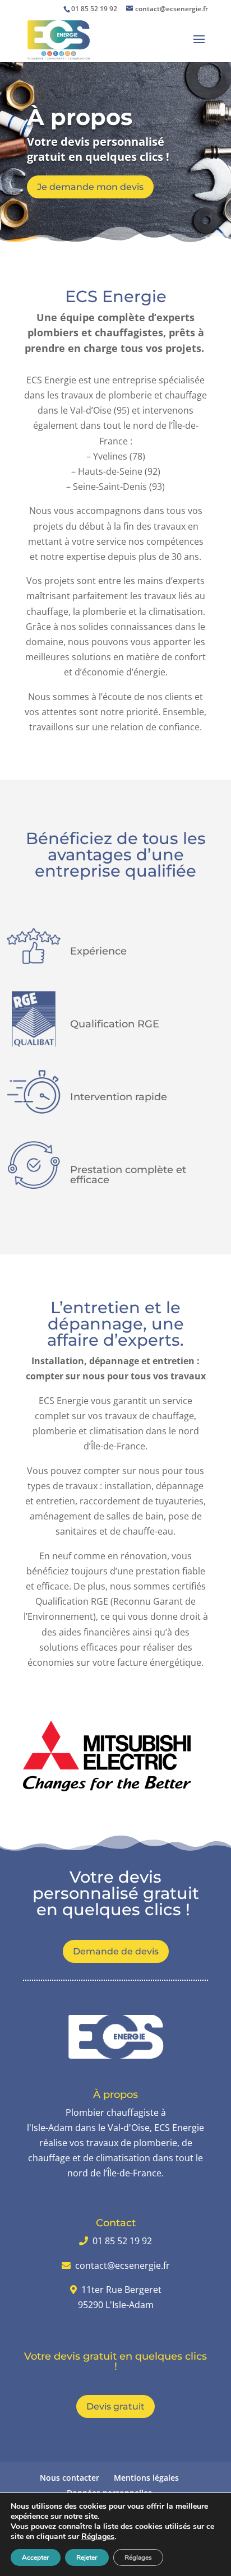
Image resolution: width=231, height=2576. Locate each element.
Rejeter (87, 2558)
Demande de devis (116, 1951)
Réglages (98, 2537)
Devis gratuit (115, 2406)
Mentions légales (146, 2478)
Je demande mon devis (90, 187)
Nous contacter (70, 2478)
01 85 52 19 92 (94, 9)
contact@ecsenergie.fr (123, 2265)
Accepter (36, 2558)
